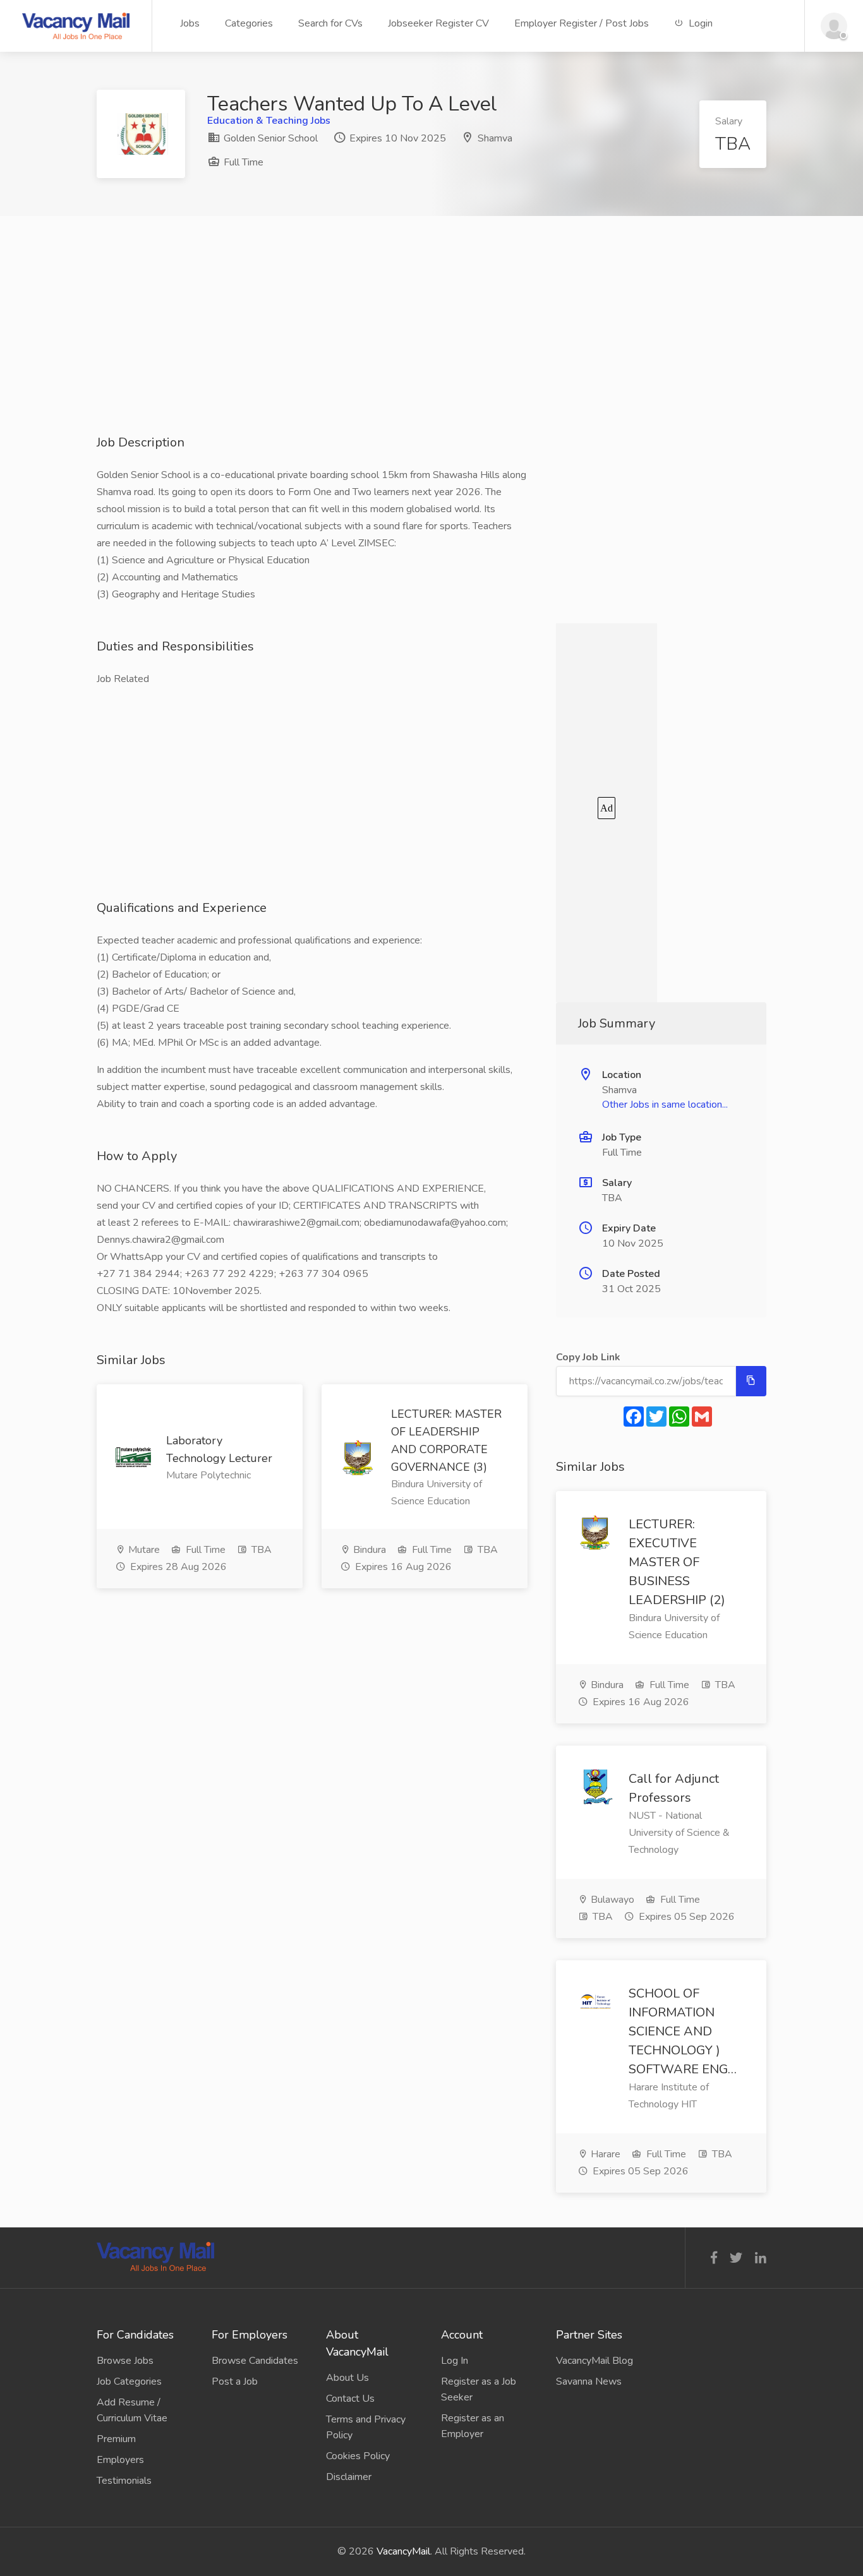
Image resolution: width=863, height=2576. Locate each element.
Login (699, 23)
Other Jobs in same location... (665, 1105)
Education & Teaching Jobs (269, 121)
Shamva (495, 138)
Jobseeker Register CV (438, 23)
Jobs (190, 23)
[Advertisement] (431, 345)
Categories (249, 23)
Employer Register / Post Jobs (582, 23)
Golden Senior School (269, 138)
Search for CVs (330, 23)
